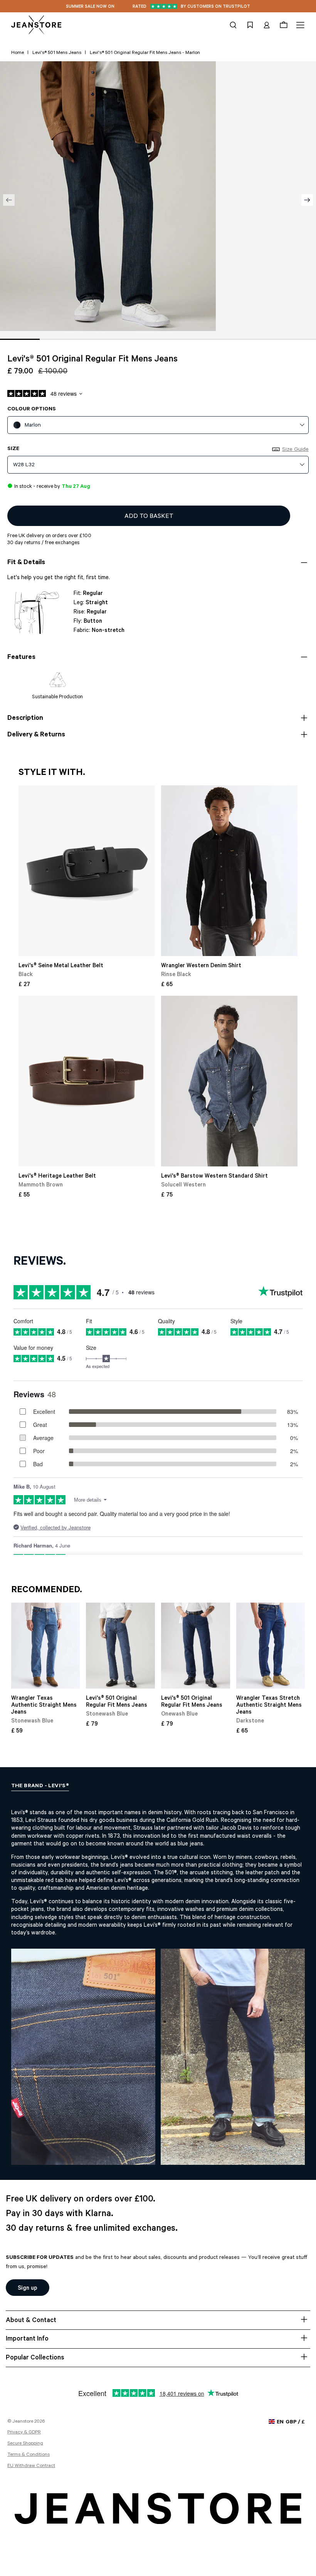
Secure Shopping (25, 2444)
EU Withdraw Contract (31, 2466)
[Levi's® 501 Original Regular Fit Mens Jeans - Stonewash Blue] (120, 1646)
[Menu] (299, 25)
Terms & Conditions (29, 2455)
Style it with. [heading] (52, 773)
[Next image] (307, 200)
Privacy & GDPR (24, 2433)
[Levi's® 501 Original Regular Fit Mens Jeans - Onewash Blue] (196, 1646)
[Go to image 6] (218, 339)
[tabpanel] (158, 1980)
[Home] (36, 25)
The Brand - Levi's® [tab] (40, 1786)
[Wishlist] (250, 25)
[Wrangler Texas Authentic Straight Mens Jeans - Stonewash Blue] (46, 1646)
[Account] (267, 25)
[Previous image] (9, 200)
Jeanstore (23, 2422)
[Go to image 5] (178, 339)
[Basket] (284, 25)
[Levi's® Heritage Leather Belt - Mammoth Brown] (87, 1081)
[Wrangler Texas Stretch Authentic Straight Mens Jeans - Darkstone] (271, 1646)
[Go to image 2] (60, 339)
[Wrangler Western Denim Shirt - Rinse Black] (229, 871)
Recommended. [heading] (47, 1591)
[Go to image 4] (139, 339)
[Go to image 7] (257, 339)
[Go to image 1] (20, 339)
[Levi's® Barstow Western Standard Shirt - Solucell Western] (229, 1081)
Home (18, 53)
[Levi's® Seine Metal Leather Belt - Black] (87, 871)
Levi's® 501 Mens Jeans (57, 53)
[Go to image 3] (99, 339)
